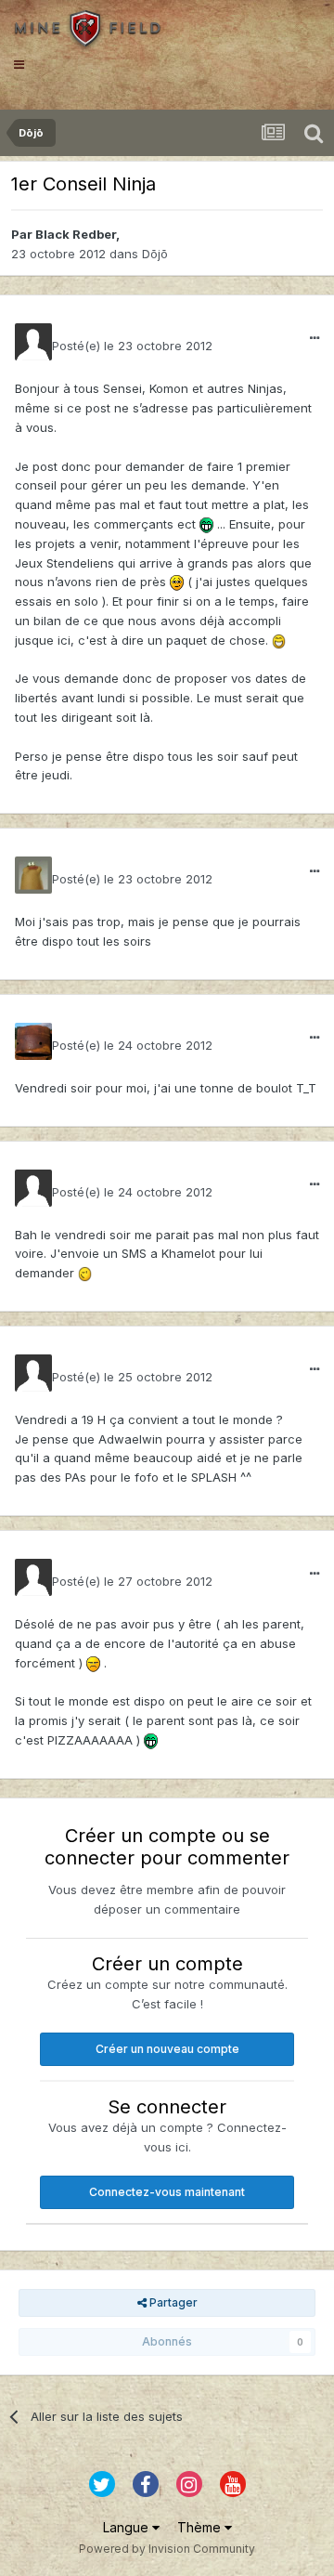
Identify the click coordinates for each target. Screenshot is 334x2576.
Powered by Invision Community (167, 2549)
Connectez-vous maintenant (167, 2192)
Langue (128, 2527)
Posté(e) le (132, 346)
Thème (201, 2527)
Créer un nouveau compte (167, 2049)
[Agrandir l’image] (206, 524)
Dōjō (155, 254)
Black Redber (76, 234)
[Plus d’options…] (315, 338)
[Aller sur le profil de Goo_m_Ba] (33, 1041)
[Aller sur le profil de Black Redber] (33, 342)
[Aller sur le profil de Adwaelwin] (33, 875)
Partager (172, 2302)
